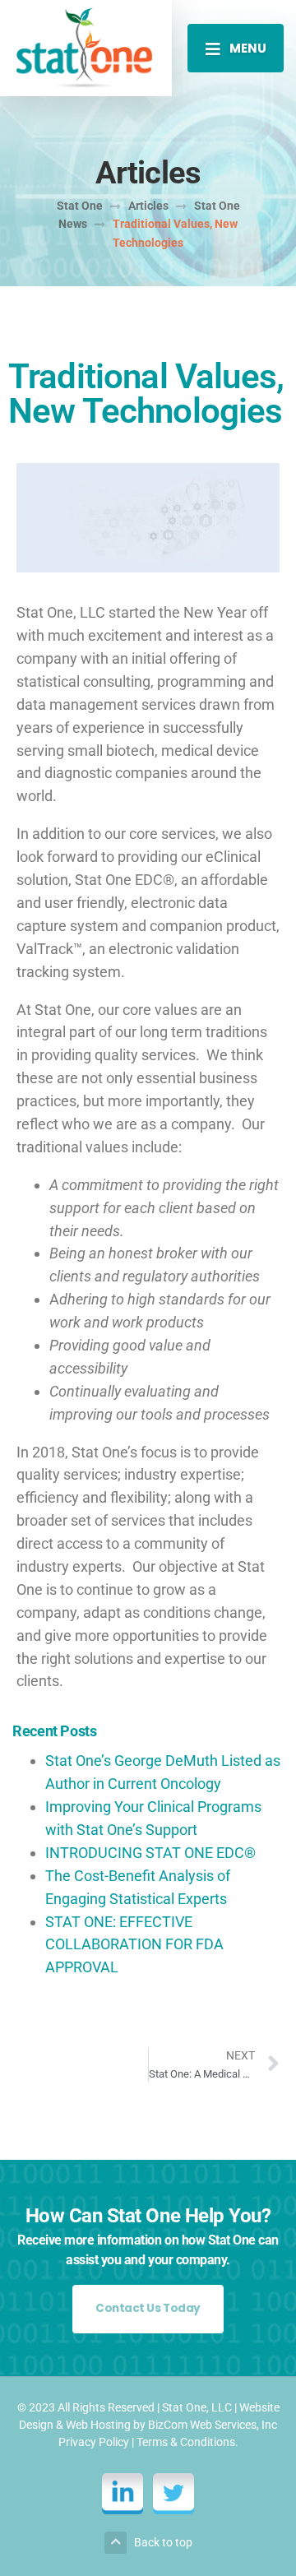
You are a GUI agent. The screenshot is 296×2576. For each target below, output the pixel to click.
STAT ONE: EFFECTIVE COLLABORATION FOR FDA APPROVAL (134, 1945)
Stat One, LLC (197, 2407)
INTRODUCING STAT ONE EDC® (150, 1853)
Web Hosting (98, 2425)
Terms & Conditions (186, 2442)
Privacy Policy (94, 2442)
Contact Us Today (148, 2308)
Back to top (163, 2542)
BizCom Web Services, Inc (213, 2425)
